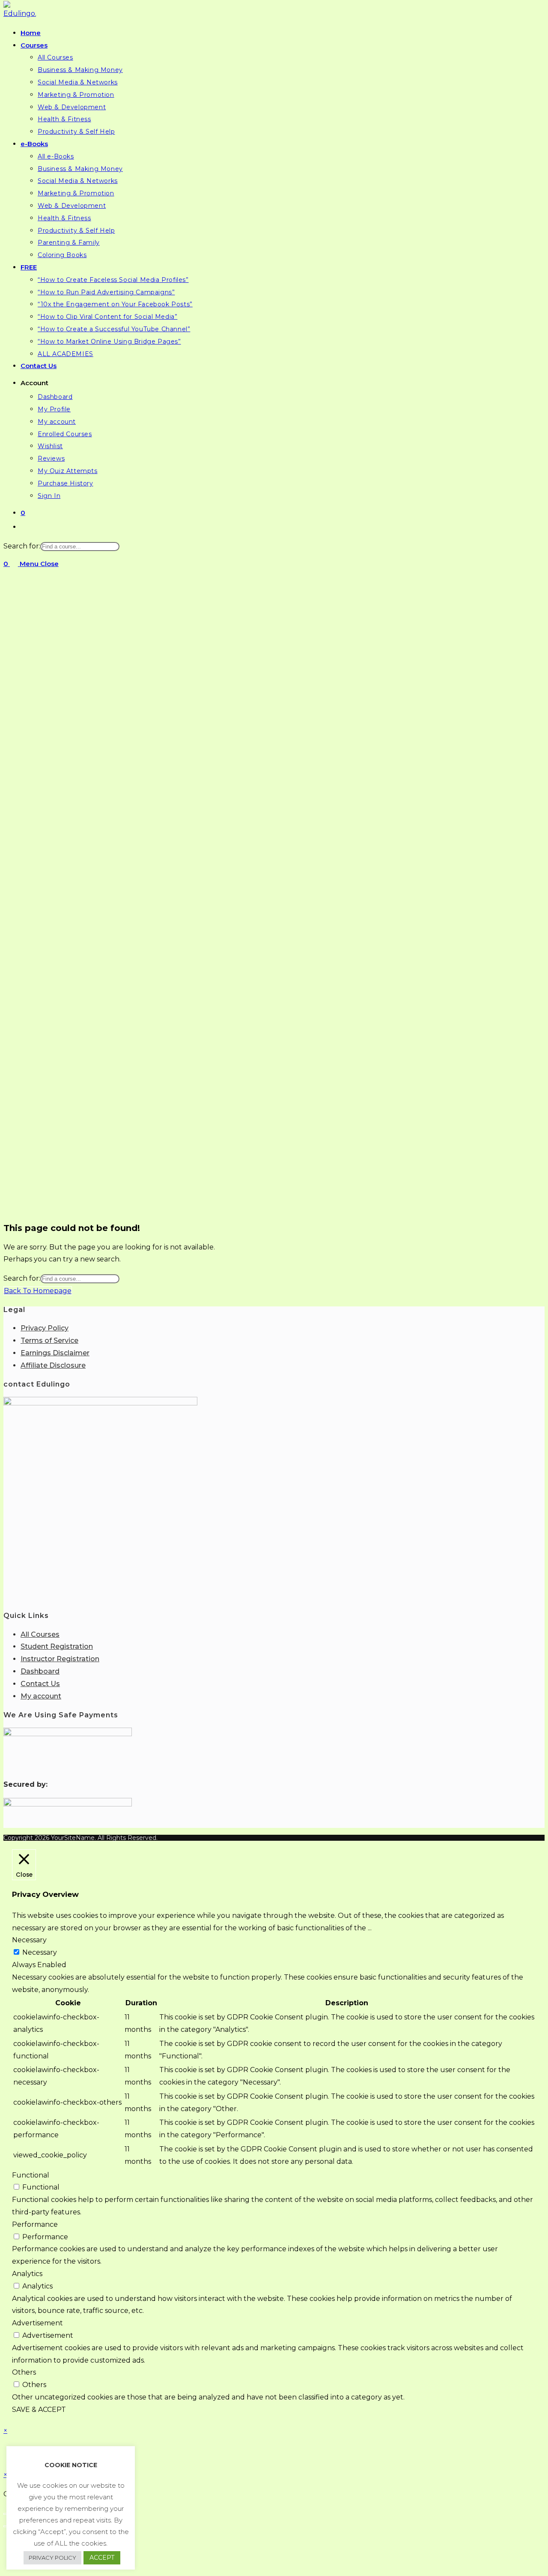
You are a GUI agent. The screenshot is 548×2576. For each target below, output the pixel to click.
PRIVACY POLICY (52, 2558)
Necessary (40, 1952)
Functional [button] (31, 2175)
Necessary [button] (29, 1940)
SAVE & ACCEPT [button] (39, 2410)
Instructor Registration (60, 1659)
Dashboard (40, 1671)
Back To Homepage (38, 1291)
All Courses (40, 1634)
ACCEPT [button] (102, 2558)
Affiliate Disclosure (53, 1365)
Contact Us (40, 1684)
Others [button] (24, 2372)
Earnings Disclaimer (55, 1353)
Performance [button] (35, 2224)
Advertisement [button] (37, 2323)
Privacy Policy (45, 1328)
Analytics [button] (27, 2274)
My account (41, 1696)
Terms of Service (49, 1340)
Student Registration (57, 1646)
